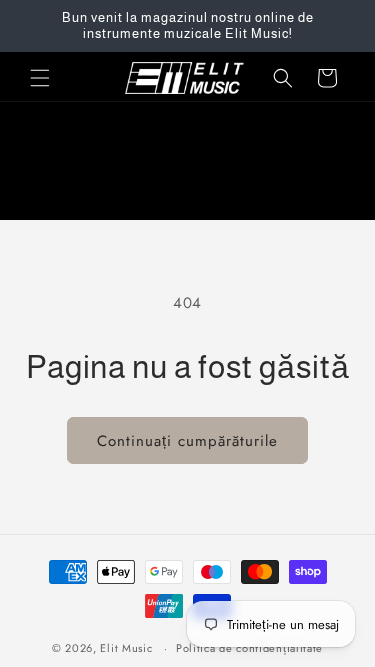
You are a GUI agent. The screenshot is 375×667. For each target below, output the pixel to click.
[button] (40, 78)
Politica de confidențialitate (249, 648)
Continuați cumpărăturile (187, 441)
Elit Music (126, 648)
